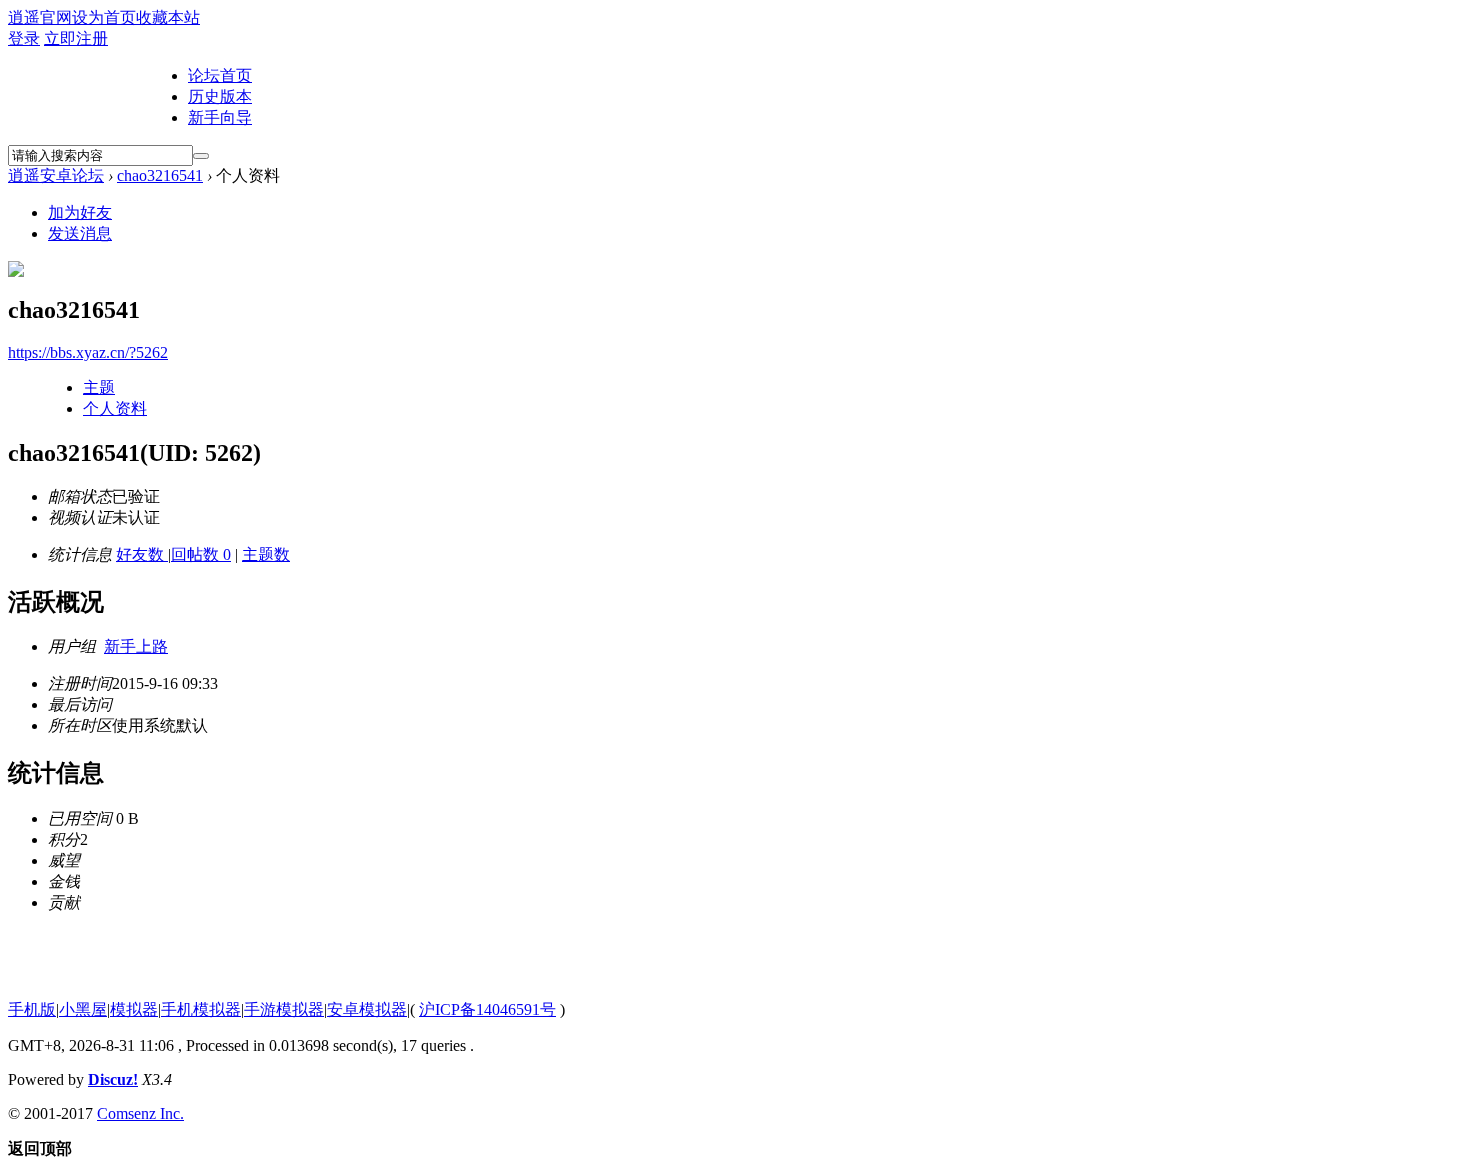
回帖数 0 (201, 554)
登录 (24, 38)
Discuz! (113, 1079)
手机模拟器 (201, 1009)
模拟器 (134, 1009)
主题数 (266, 554)
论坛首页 (220, 75)
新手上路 (136, 646)
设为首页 (104, 17)
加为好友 (80, 212)
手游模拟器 (284, 1009)
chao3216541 (160, 175)
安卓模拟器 (367, 1009)
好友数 (142, 554)
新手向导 (220, 117)
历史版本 (220, 96)
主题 (99, 387)
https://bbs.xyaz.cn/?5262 (88, 352)
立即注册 (76, 38)
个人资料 (115, 408)
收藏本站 (168, 17)
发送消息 (80, 233)
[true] (201, 156)
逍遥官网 (40, 17)
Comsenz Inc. (140, 1113)
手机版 (32, 1009)
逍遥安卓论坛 (56, 175)
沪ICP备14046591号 (487, 1009)
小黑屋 (83, 1009)
